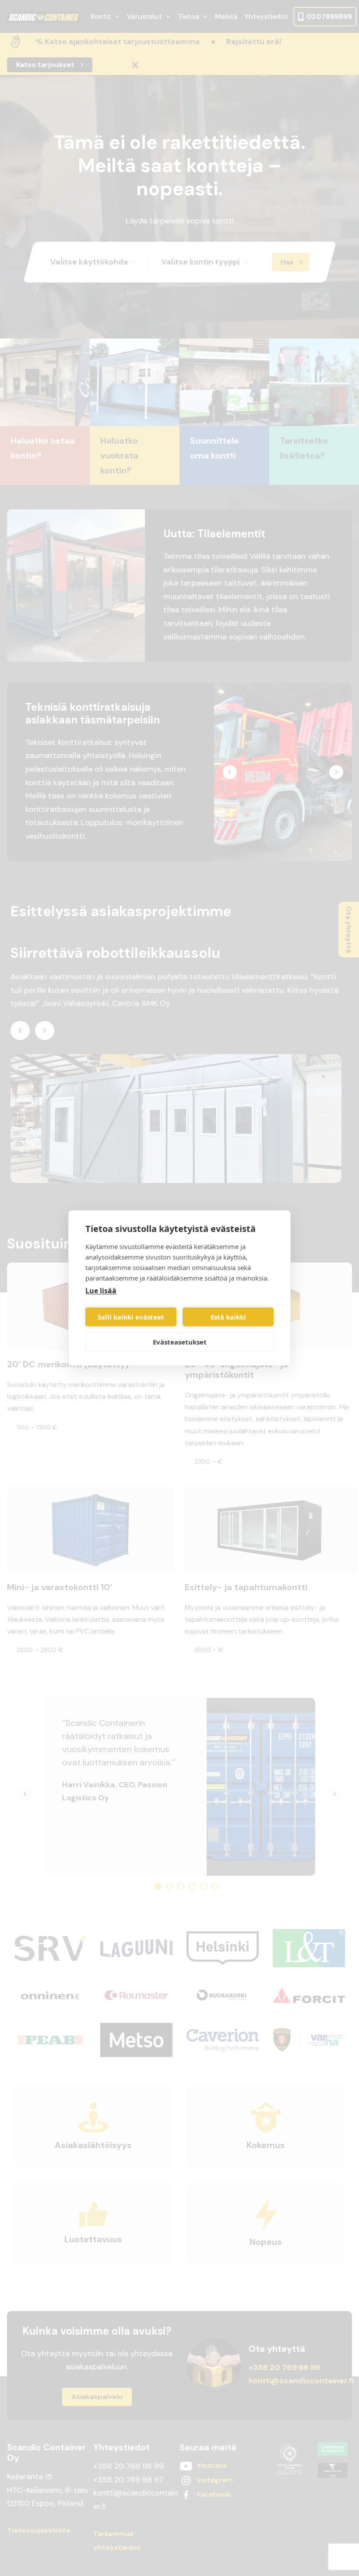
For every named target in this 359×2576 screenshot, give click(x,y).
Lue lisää (101, 1291)
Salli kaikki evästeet (131, 1317)
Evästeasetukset (180, 1342)
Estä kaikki (228, 1317)
